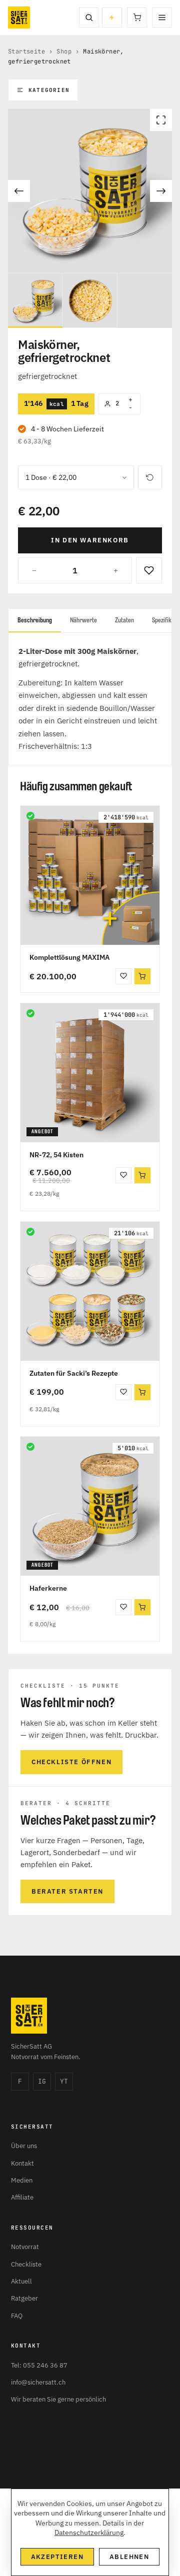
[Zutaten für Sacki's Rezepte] (90, 1291)
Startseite (26, 51)
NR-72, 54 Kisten (56, 1155)
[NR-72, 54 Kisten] (90, 1073)
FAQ (17, 2316)
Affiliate (22, 2197)
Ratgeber (24, 2298)
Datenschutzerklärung (89, 2533)
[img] (30, 816)
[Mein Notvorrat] (112, 17)
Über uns (24, 2146)
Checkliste (26, 2264)
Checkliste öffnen (71, 1762)
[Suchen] (89, 17)
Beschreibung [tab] (35, 620)
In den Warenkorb (90, 540)
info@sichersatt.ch (38, 2382)
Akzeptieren (57, 2557)
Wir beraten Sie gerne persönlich (58, 2399)
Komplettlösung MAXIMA (69, 957)
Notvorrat (25, 2247)
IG (42, 2081)
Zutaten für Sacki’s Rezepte (74, 1373)
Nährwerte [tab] (83, 620)
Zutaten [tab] (124, 620)
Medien (22, 2180)
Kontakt (22, 2163)
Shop (64, 51)
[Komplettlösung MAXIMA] (90, 875)
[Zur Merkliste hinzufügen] (149, 570)
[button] (142, 976)
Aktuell (21, 2281)
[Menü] (162, 17)
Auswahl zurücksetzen (150, 477)
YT (64, 2081)
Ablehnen (129, 2557)
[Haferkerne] (90, 1506)
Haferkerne (48, 1588)
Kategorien (49, 90)
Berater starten (67, 1891)
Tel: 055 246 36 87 (39, 2365)
